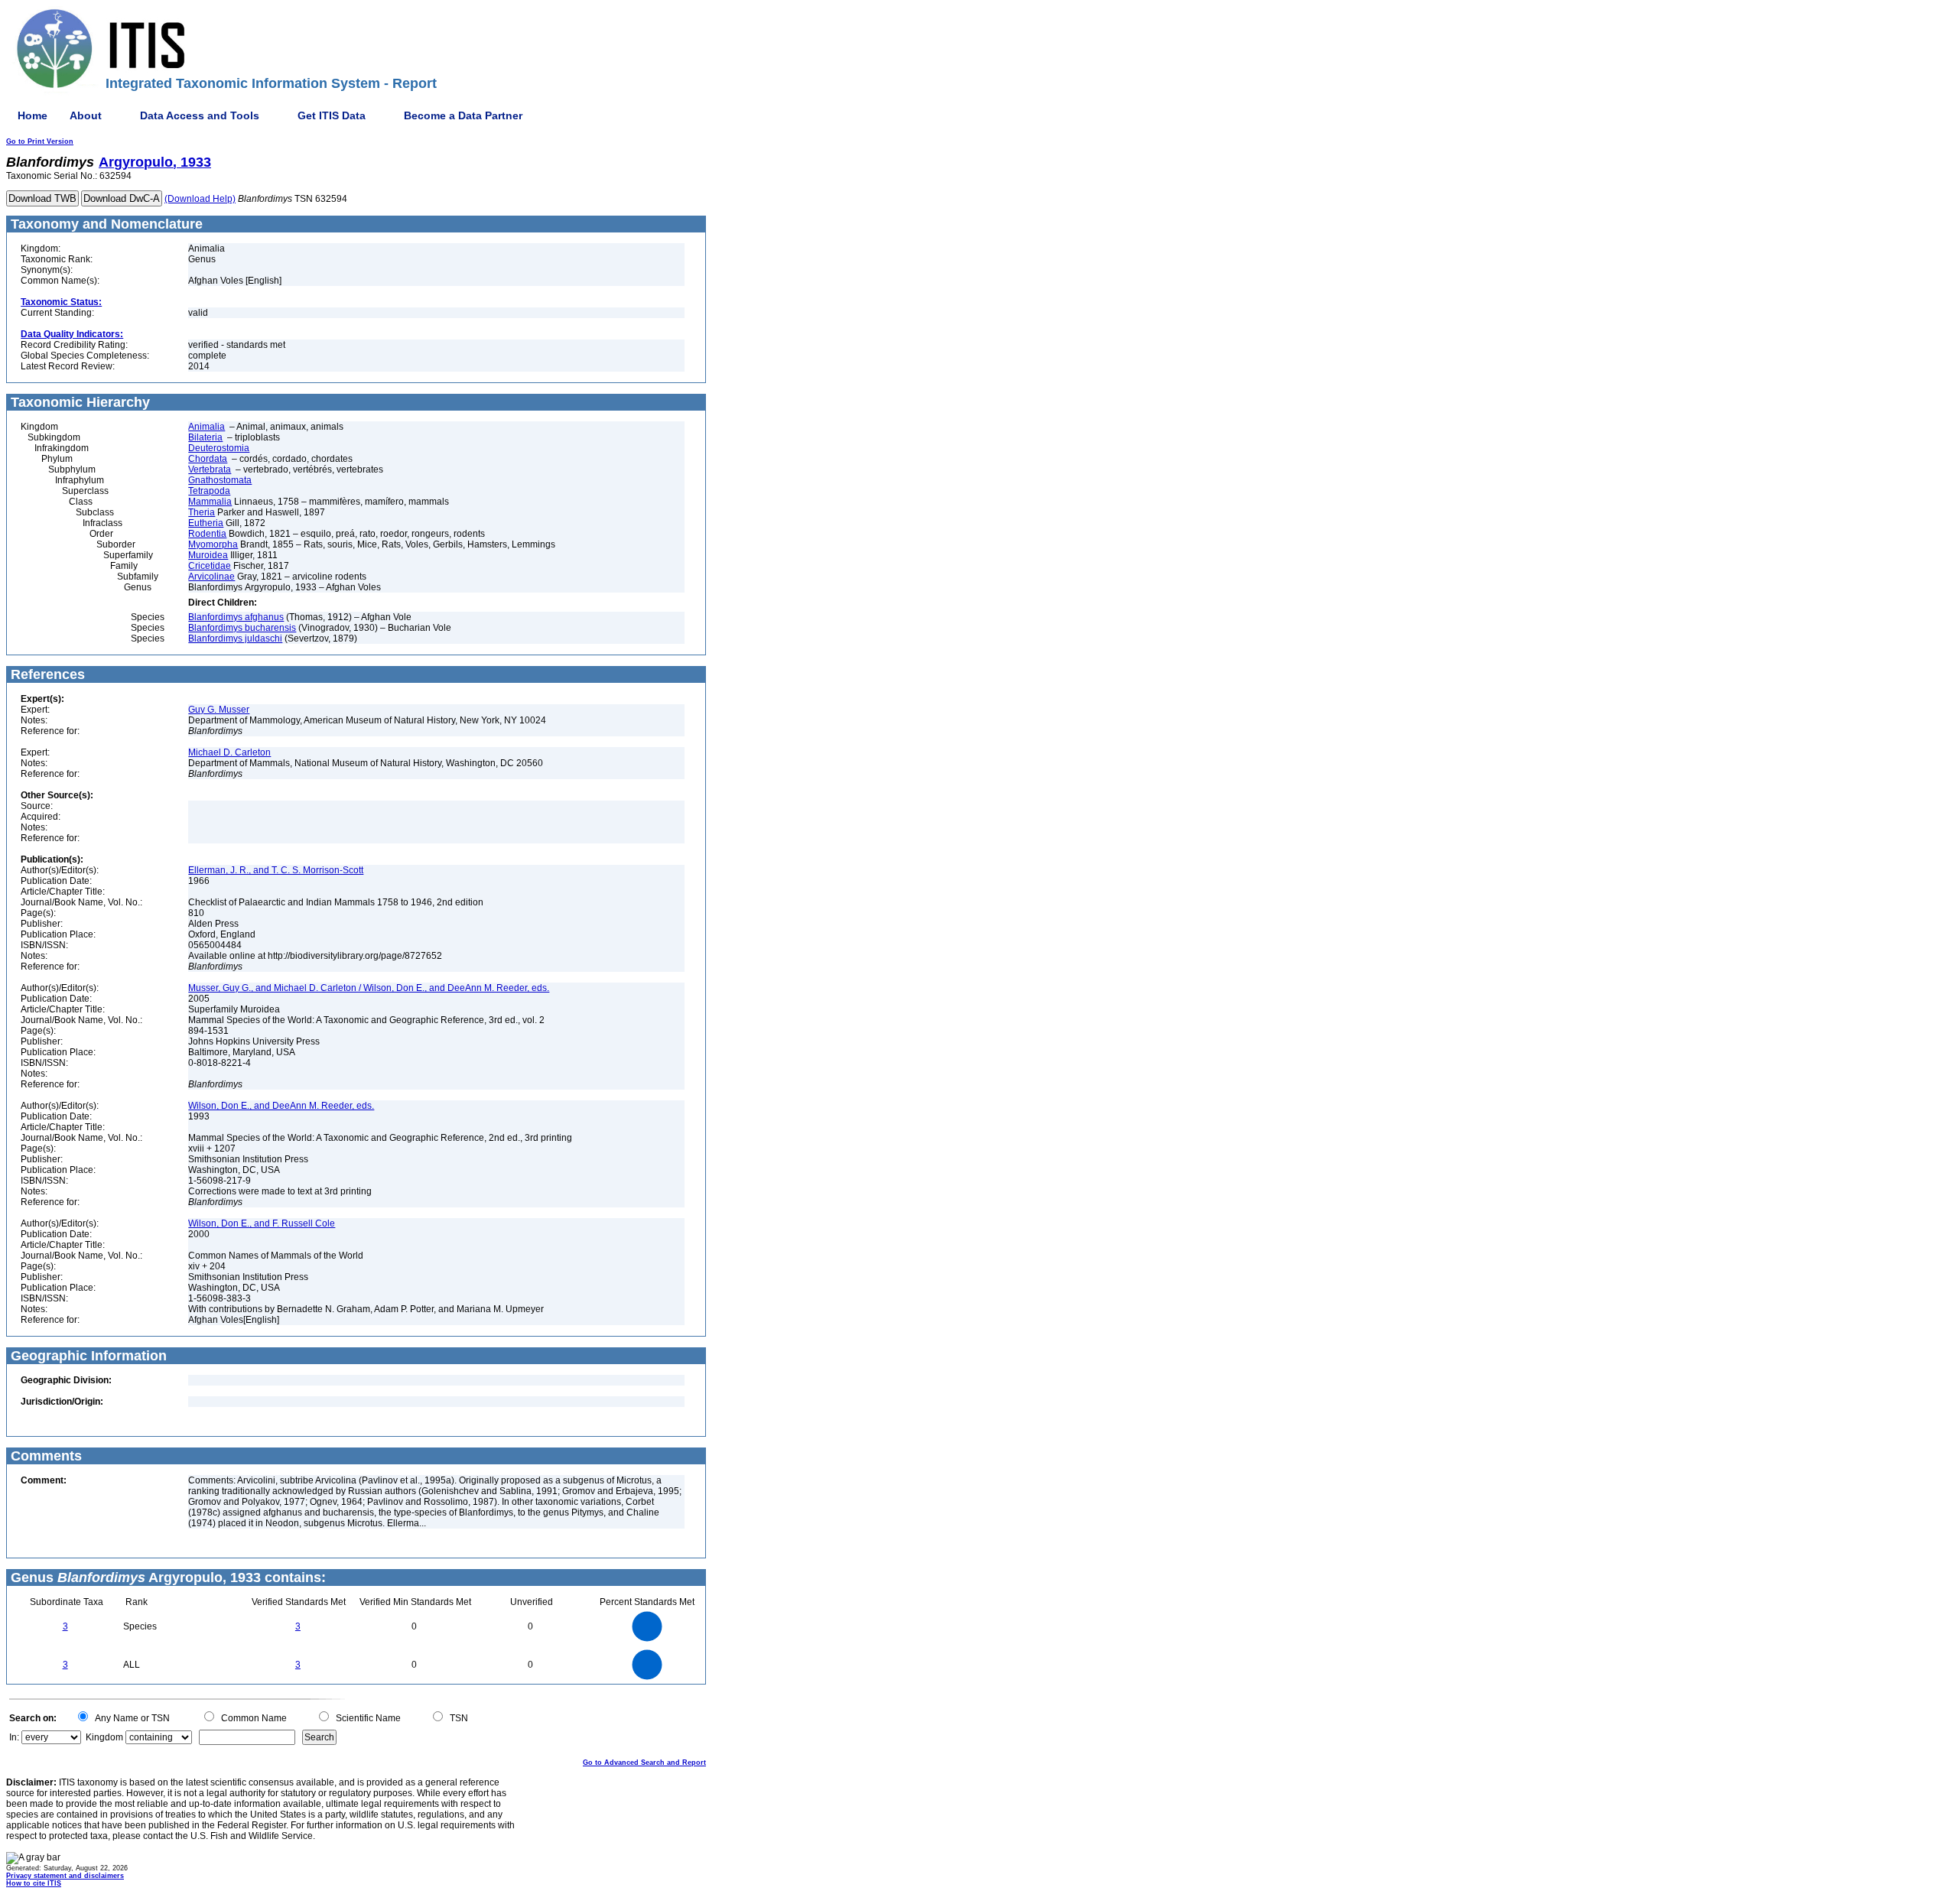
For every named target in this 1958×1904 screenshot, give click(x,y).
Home (33, 115)
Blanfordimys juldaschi (235, 638)
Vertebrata (210, 470)
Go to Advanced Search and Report (644, 1763)
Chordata (208, 459)
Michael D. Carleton (229, 752)
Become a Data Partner (463, 115)
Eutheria (206, 523)
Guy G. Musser (219, 710)
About (86, 115)
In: (14, 1737)
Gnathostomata (220, 480)
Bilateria (205, 437)
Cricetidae (210, 566)
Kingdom (104, 1737)
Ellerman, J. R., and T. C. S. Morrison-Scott (276, 870)
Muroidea (208, 555)
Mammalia (210, 502)
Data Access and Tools (200, 115)
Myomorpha (213, 544)
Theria (202, 512)
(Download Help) (200, 199)
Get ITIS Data (332, 115)
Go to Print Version (40, 141)
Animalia (207, 427)
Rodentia (207, 534)
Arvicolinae (211, 577)
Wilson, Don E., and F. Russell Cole (262, 1223)
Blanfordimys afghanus (236, 617)
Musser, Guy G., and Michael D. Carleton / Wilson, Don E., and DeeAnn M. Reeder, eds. (369, 988)
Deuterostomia (219, 448)
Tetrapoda (209, 491)
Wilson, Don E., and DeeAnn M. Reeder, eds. (281, 1106)
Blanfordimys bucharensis (242, 628)
